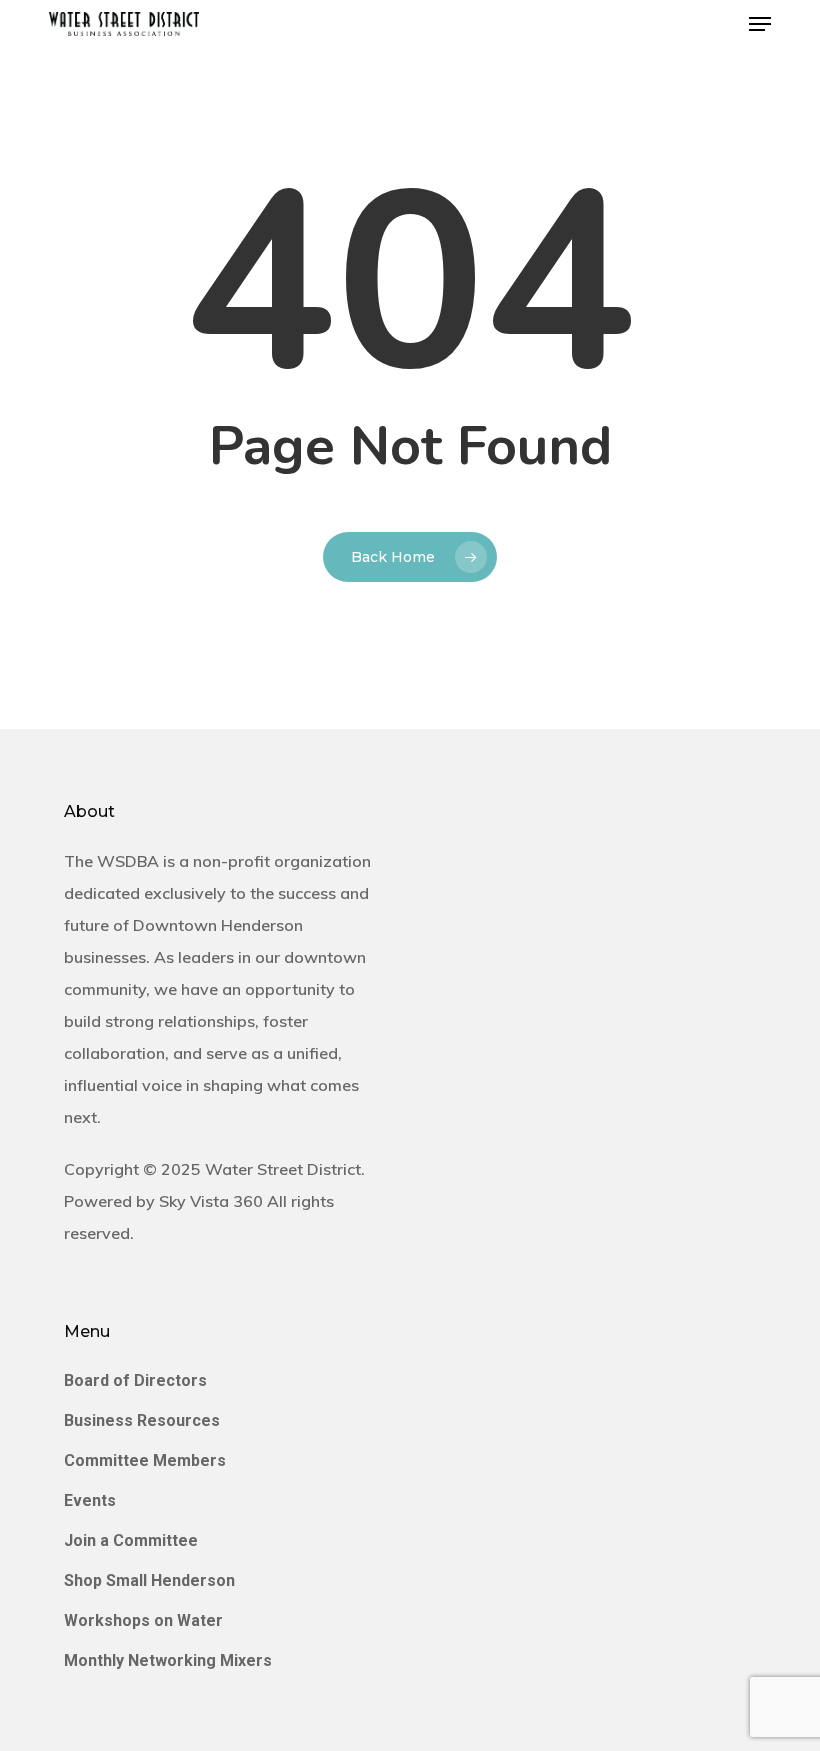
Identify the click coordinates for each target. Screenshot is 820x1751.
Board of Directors (135, 1380)
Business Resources (142, 1420)
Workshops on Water (143, 1620)
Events (90, 1500)
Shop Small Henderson (149, 1580)
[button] (760, 24)
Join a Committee (131, 1540)
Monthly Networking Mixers (168, 1660)
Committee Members (145, 1460)
